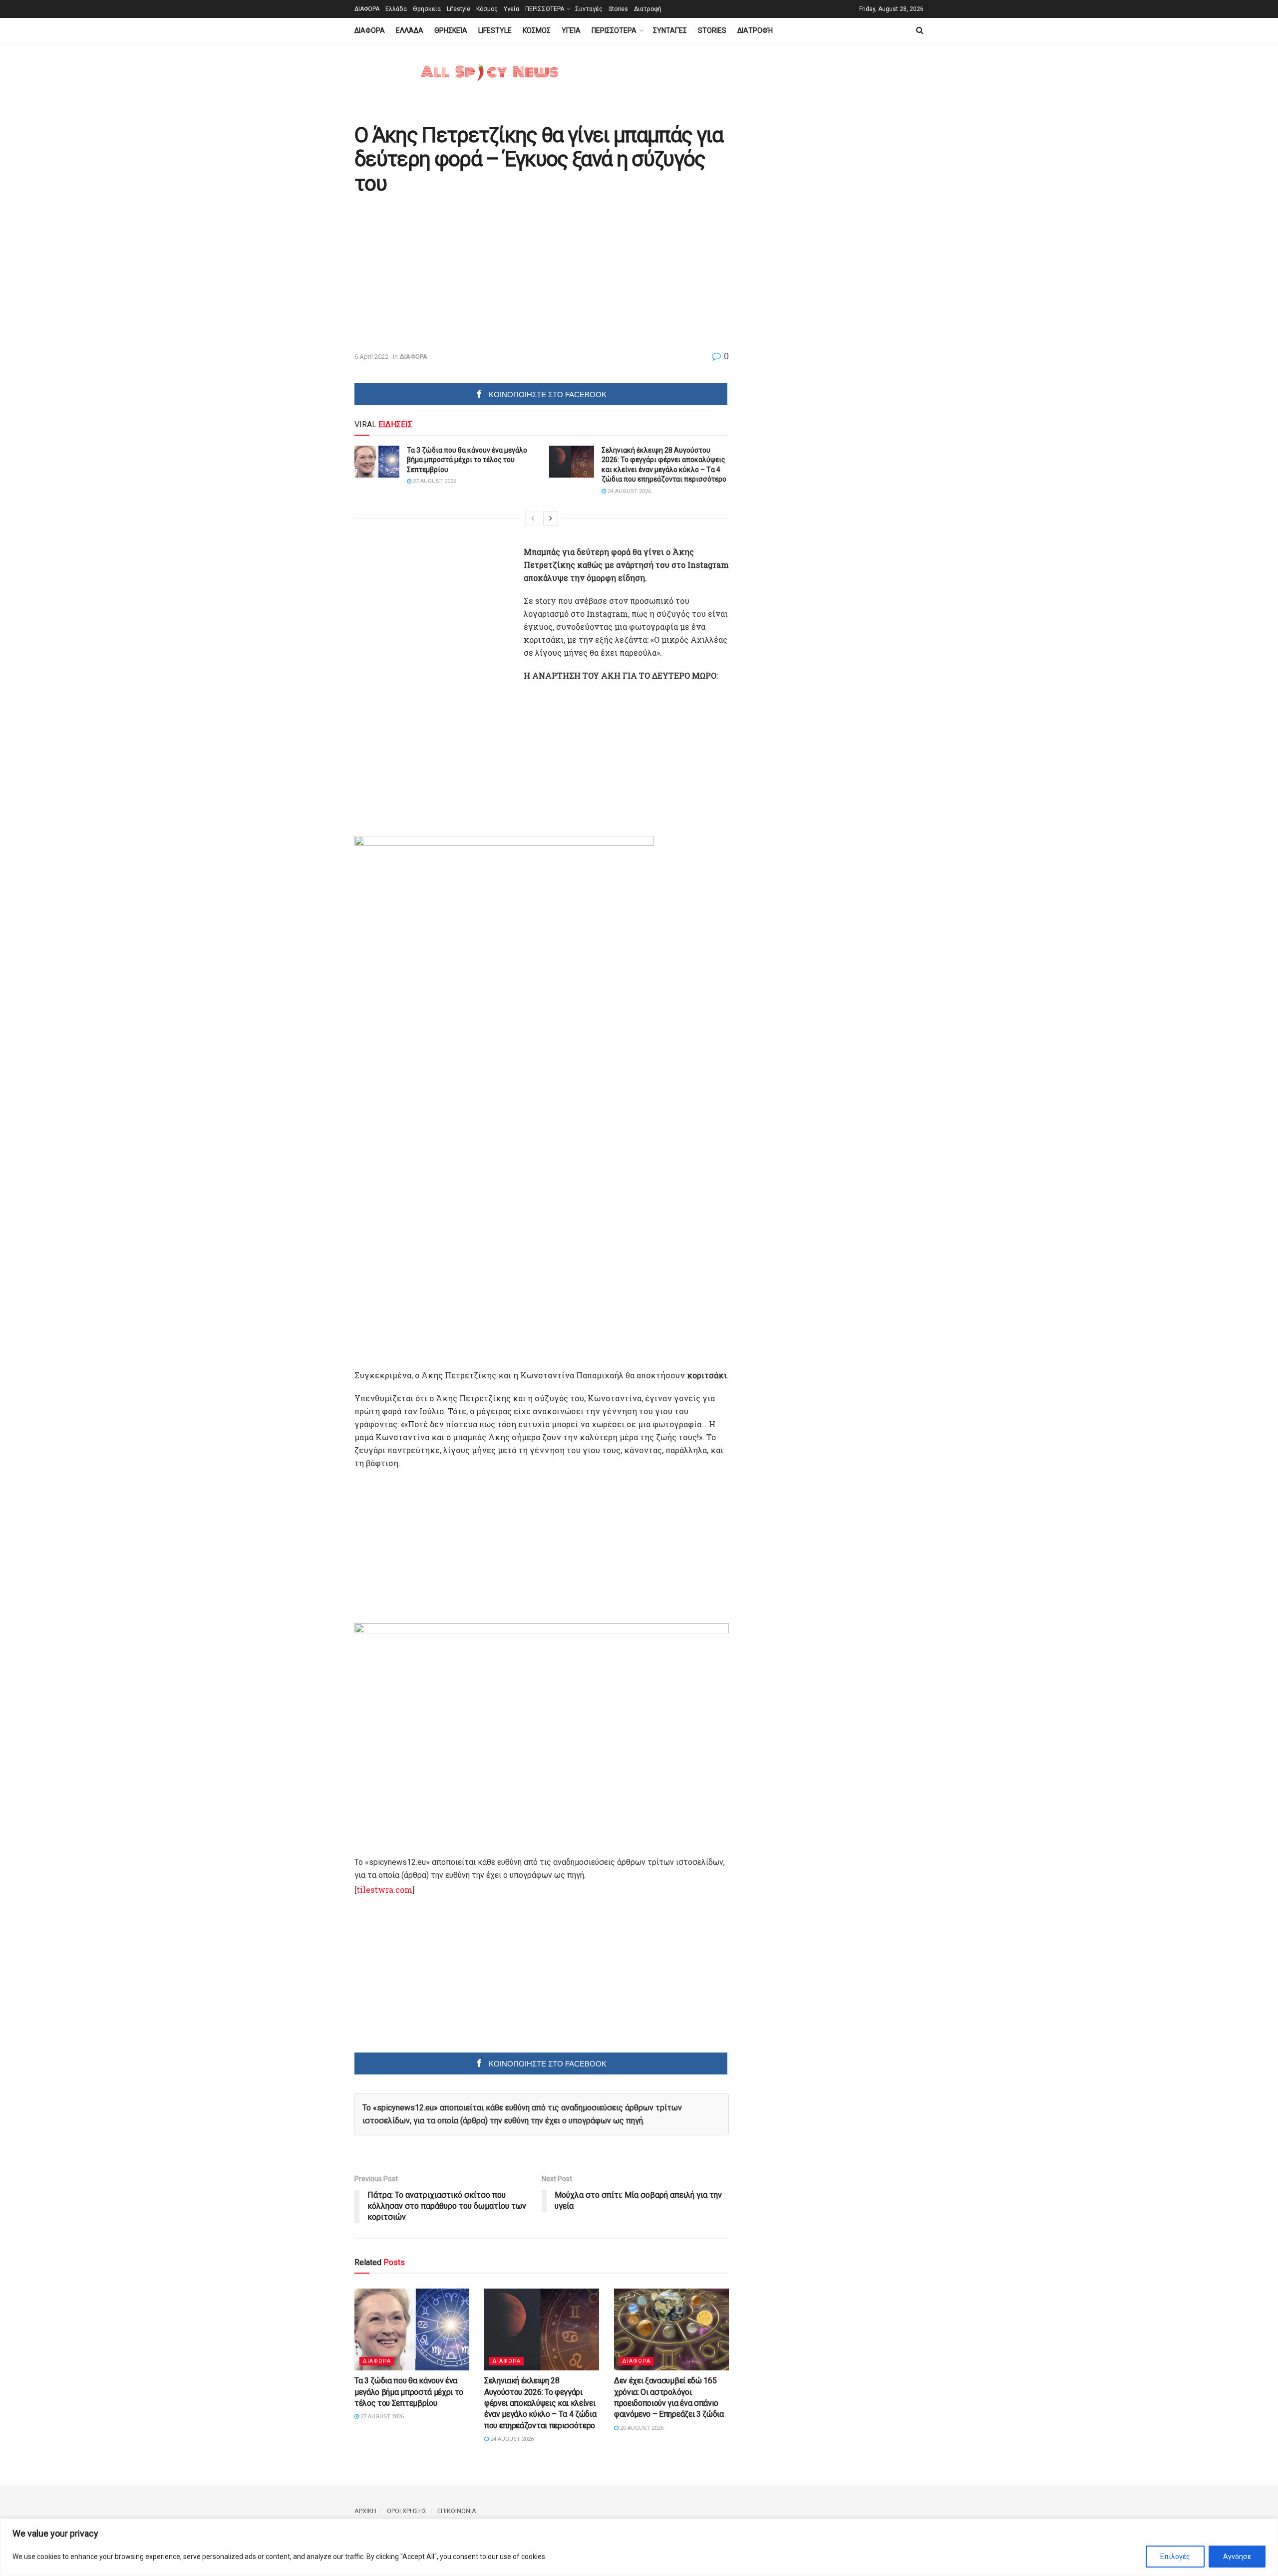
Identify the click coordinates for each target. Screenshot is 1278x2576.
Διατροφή (648, 9)
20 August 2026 (641, 2428)
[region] (639, 2547)
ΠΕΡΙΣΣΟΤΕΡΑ (545, 9)
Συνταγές (589, 9)
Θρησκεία (427, 9)
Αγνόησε (1237, 2557)
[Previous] (533, 518)
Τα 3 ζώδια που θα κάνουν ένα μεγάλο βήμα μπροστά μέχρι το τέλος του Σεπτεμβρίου (467, 460)
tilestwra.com (384, 1890)
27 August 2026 (434, 481)
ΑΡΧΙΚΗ (365, 2511)
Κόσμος (487, 9)
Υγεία (511, 9)
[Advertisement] (438, 274)
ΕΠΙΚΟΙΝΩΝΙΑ (457, 2511)
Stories (618, 9)
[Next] (551, 518)
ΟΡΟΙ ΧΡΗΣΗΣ (407, 2511)
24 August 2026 (629, 491)
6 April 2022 (371, 357)
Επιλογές (1175, 2557)
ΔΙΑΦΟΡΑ (367, 9)
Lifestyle (459, 9)
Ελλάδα (396, 9)
